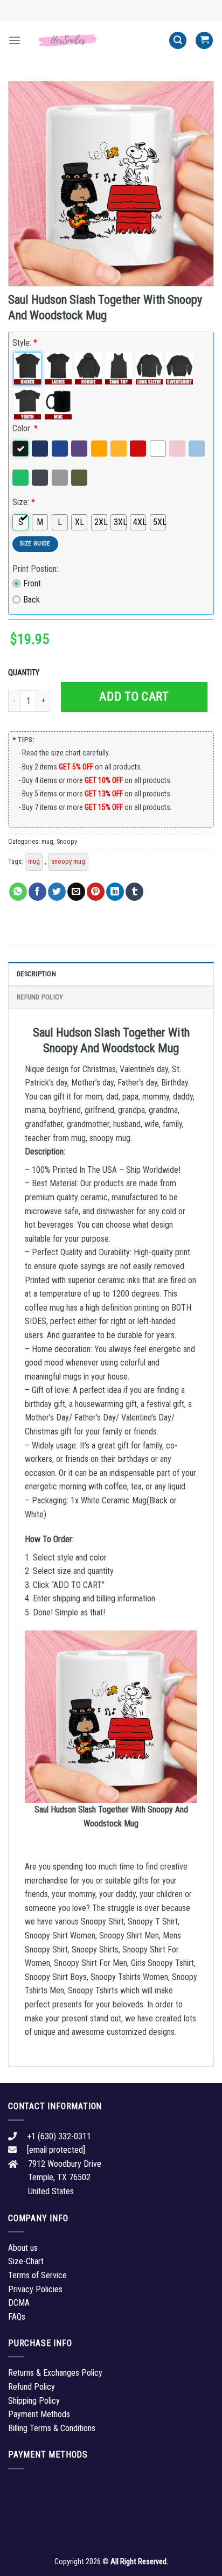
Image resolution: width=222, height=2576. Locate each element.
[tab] (111, 974)
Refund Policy (40, 997)
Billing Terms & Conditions (52, 2428)
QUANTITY (25, 673)
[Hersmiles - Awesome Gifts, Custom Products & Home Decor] (95, 41)
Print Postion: (35, 569)
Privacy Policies (35, 2289)
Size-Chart (26, 2261)
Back (32, 600)
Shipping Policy (34, 2401)
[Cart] (204, 41)
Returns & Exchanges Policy (55, 2373)
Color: (25, 428)
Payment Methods (39, 2414)
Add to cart (134, 696)
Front (32, 583)
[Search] (178, 41)
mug (47, 841)
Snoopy (67, 841)
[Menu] (15, 40)
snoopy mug (68, 861)
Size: (24, 502)
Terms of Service (37, 2275)
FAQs (17, 2317)
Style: (25, 343)
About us (23, 2248)
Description (36, 974)
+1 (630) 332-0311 (59, 2136)
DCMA (19, 2303)
